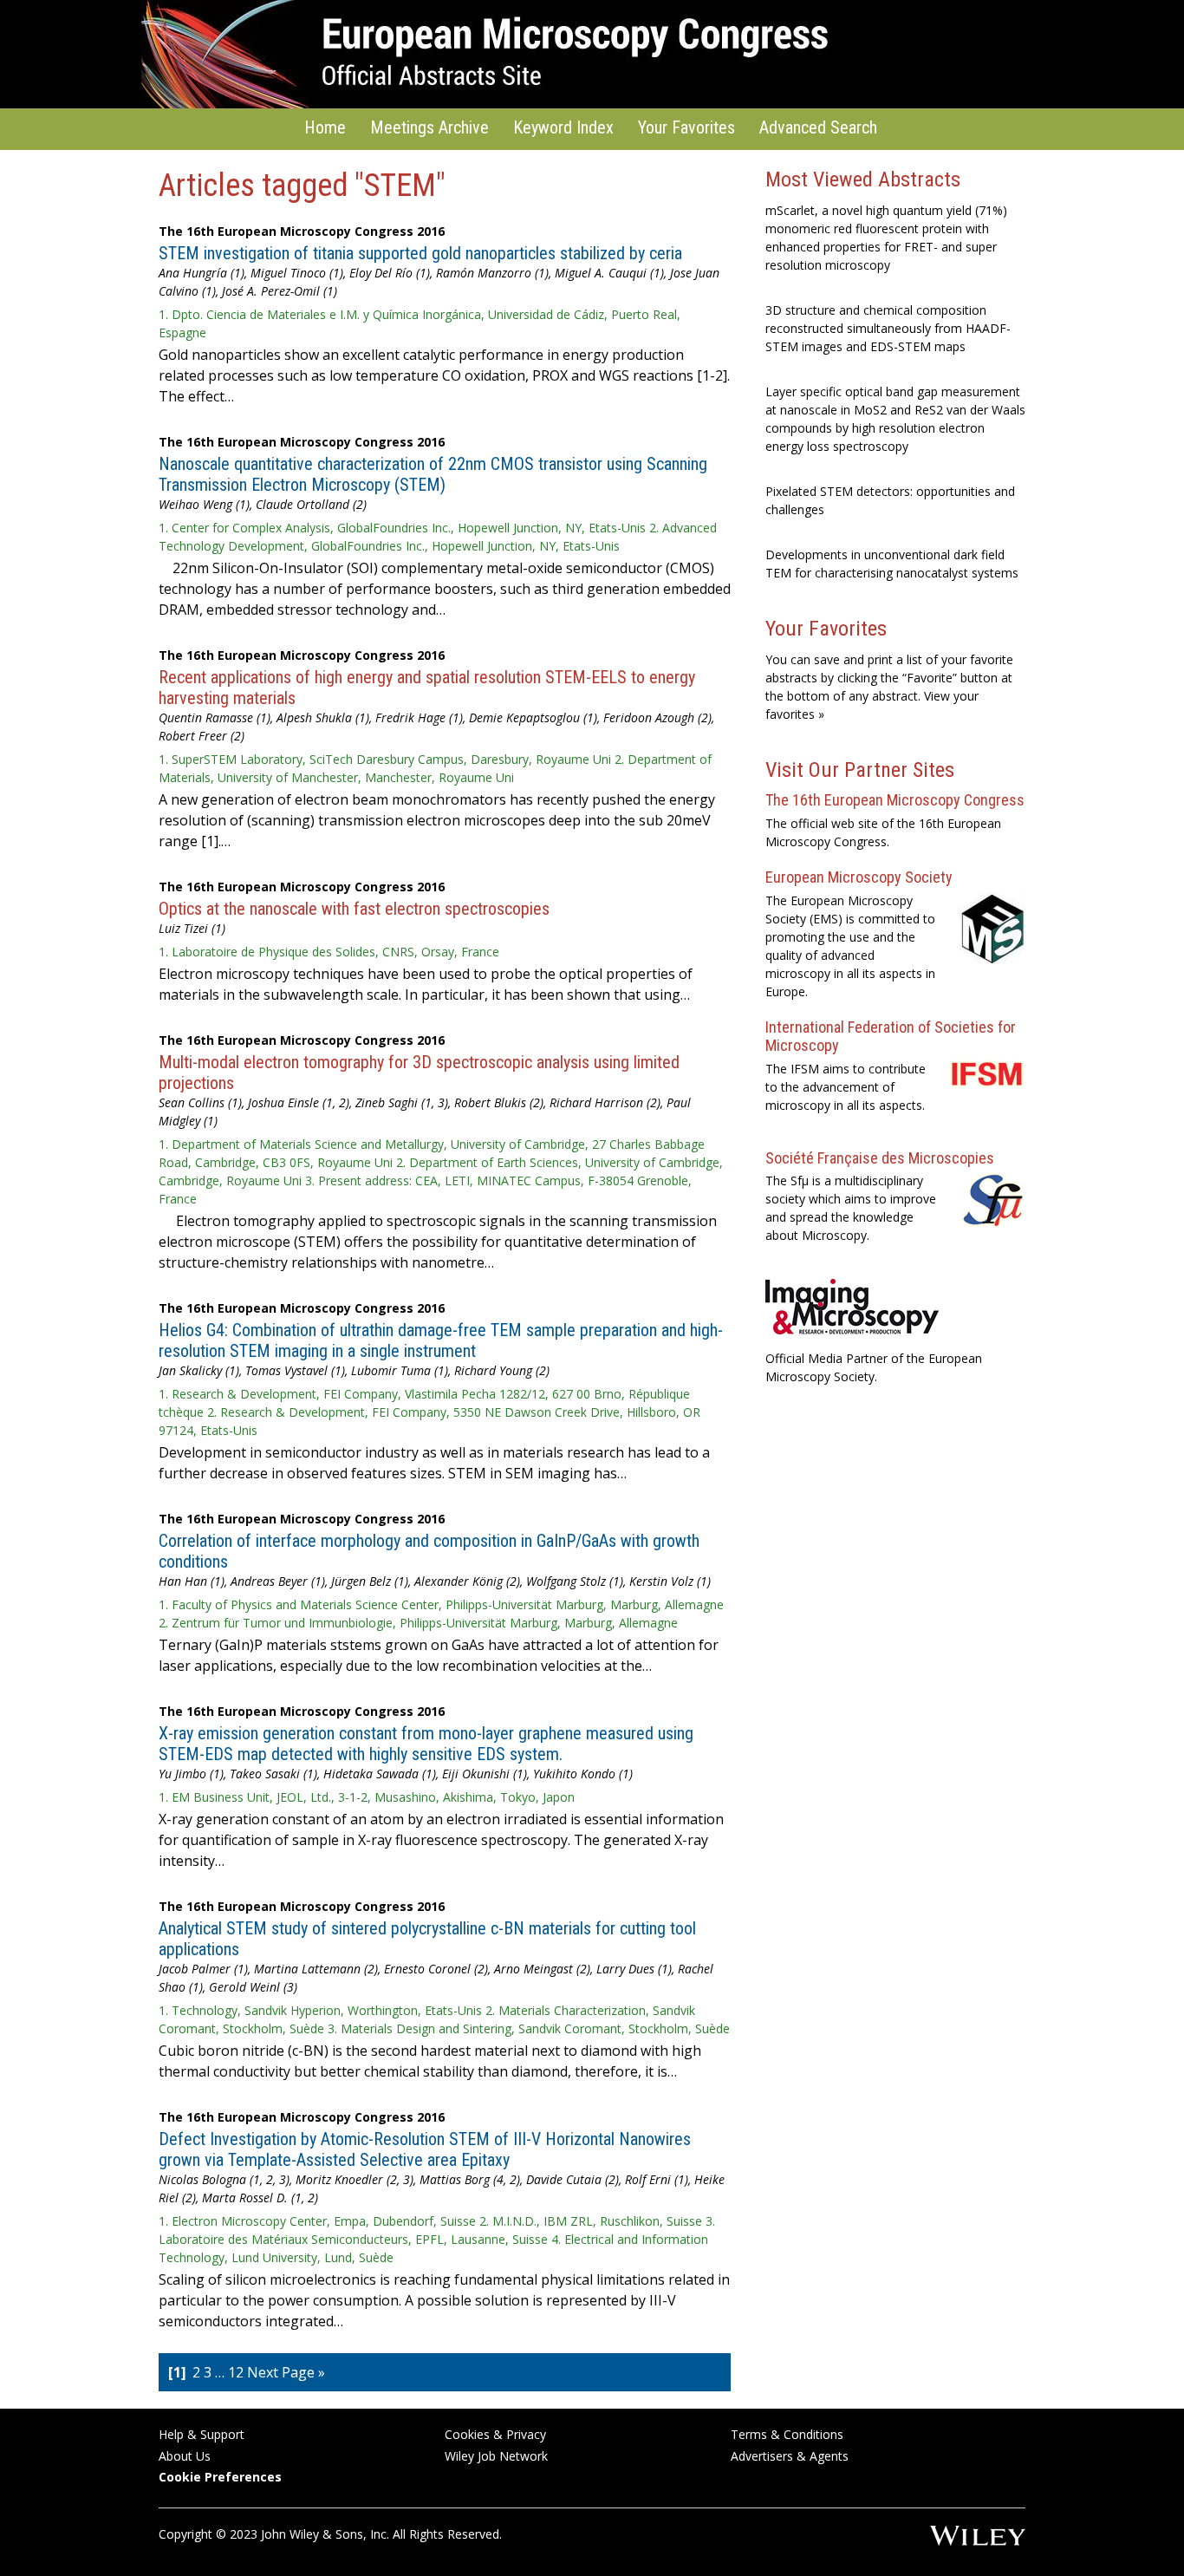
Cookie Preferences (220, 2477)
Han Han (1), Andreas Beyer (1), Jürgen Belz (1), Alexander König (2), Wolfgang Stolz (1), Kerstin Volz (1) (435, 1581)
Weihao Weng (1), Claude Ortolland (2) (263, 504)
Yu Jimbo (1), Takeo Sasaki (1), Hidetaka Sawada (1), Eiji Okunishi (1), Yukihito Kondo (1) (396, 1774)
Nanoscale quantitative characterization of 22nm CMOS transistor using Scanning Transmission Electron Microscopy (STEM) (433, 474)
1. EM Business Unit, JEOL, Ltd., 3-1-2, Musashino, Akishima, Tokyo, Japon (367, 1797)
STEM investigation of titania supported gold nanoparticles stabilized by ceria (420, 253)
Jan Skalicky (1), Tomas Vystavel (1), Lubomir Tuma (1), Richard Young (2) (354, 1370)
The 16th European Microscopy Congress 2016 (302, 231)
